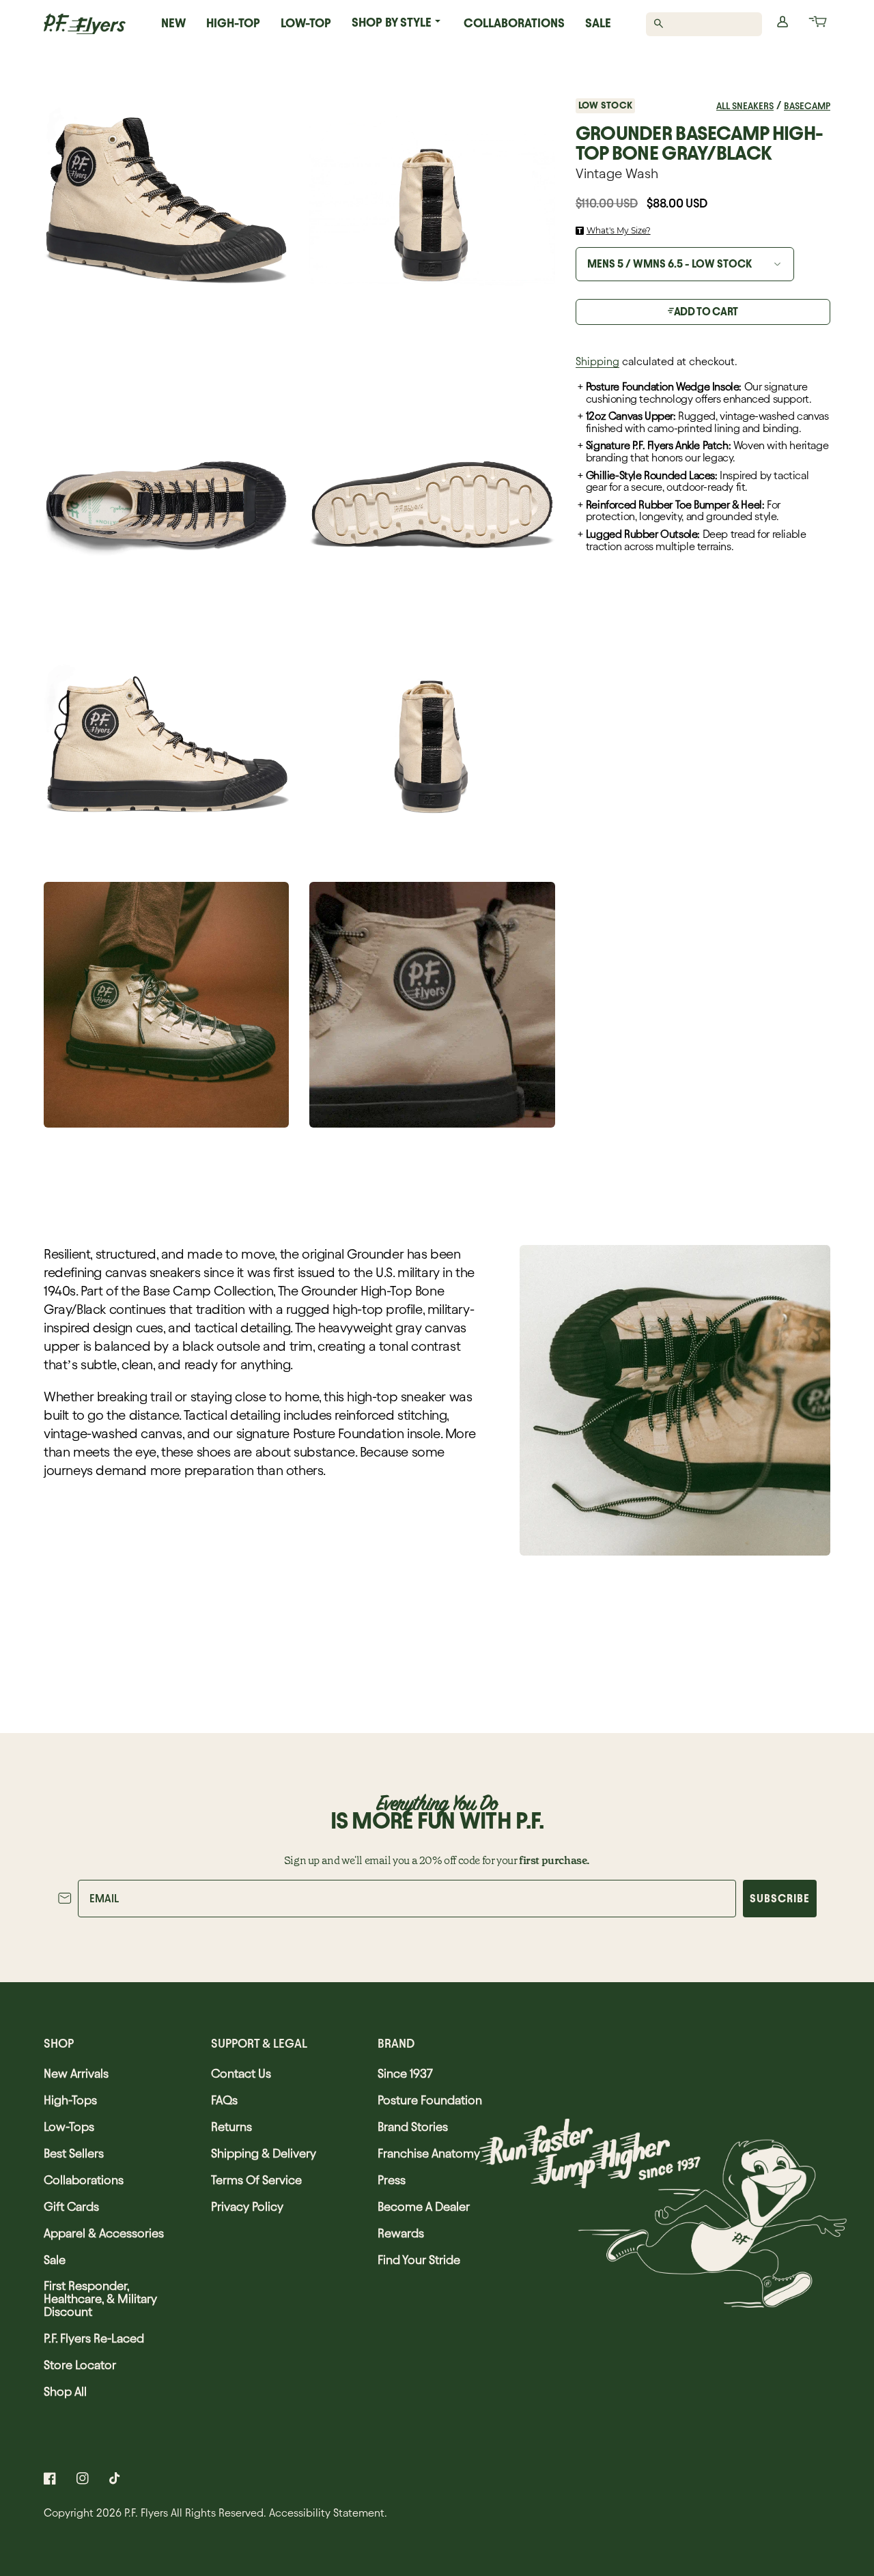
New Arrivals (76, 2073)
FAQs (224, 2100)
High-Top (233, 23)
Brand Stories (413, 2127)
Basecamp (807, 106)
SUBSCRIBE (780, 1899)
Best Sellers (74, 2153)
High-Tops (70, 2100)
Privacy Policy (247, 2206)
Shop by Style (392, 22)
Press (392, 2180)
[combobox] (711, 24)
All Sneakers (745, 106)
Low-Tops (69, 2127)
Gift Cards (71, 2206)
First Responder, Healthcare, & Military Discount (100, 2299)
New (173, 23)
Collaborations (514, 23)
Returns (231, 2127)
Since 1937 (405, 2073)
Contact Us (241, 2073)
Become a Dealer (424, 2206)
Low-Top (306, 23)
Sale (598, 23)
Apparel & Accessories (104, 2233)
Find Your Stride (419, 2260)
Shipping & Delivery (264, 2153)
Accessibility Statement (327, 2513)
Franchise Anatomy (429, 2153)
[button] (817, 24)
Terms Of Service (256, 2180)
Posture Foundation (430, 2100)
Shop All (65, 2391)
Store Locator (80, 2365)
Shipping (597, 361)
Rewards (401, 2233)
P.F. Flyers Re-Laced (94, 2338)
